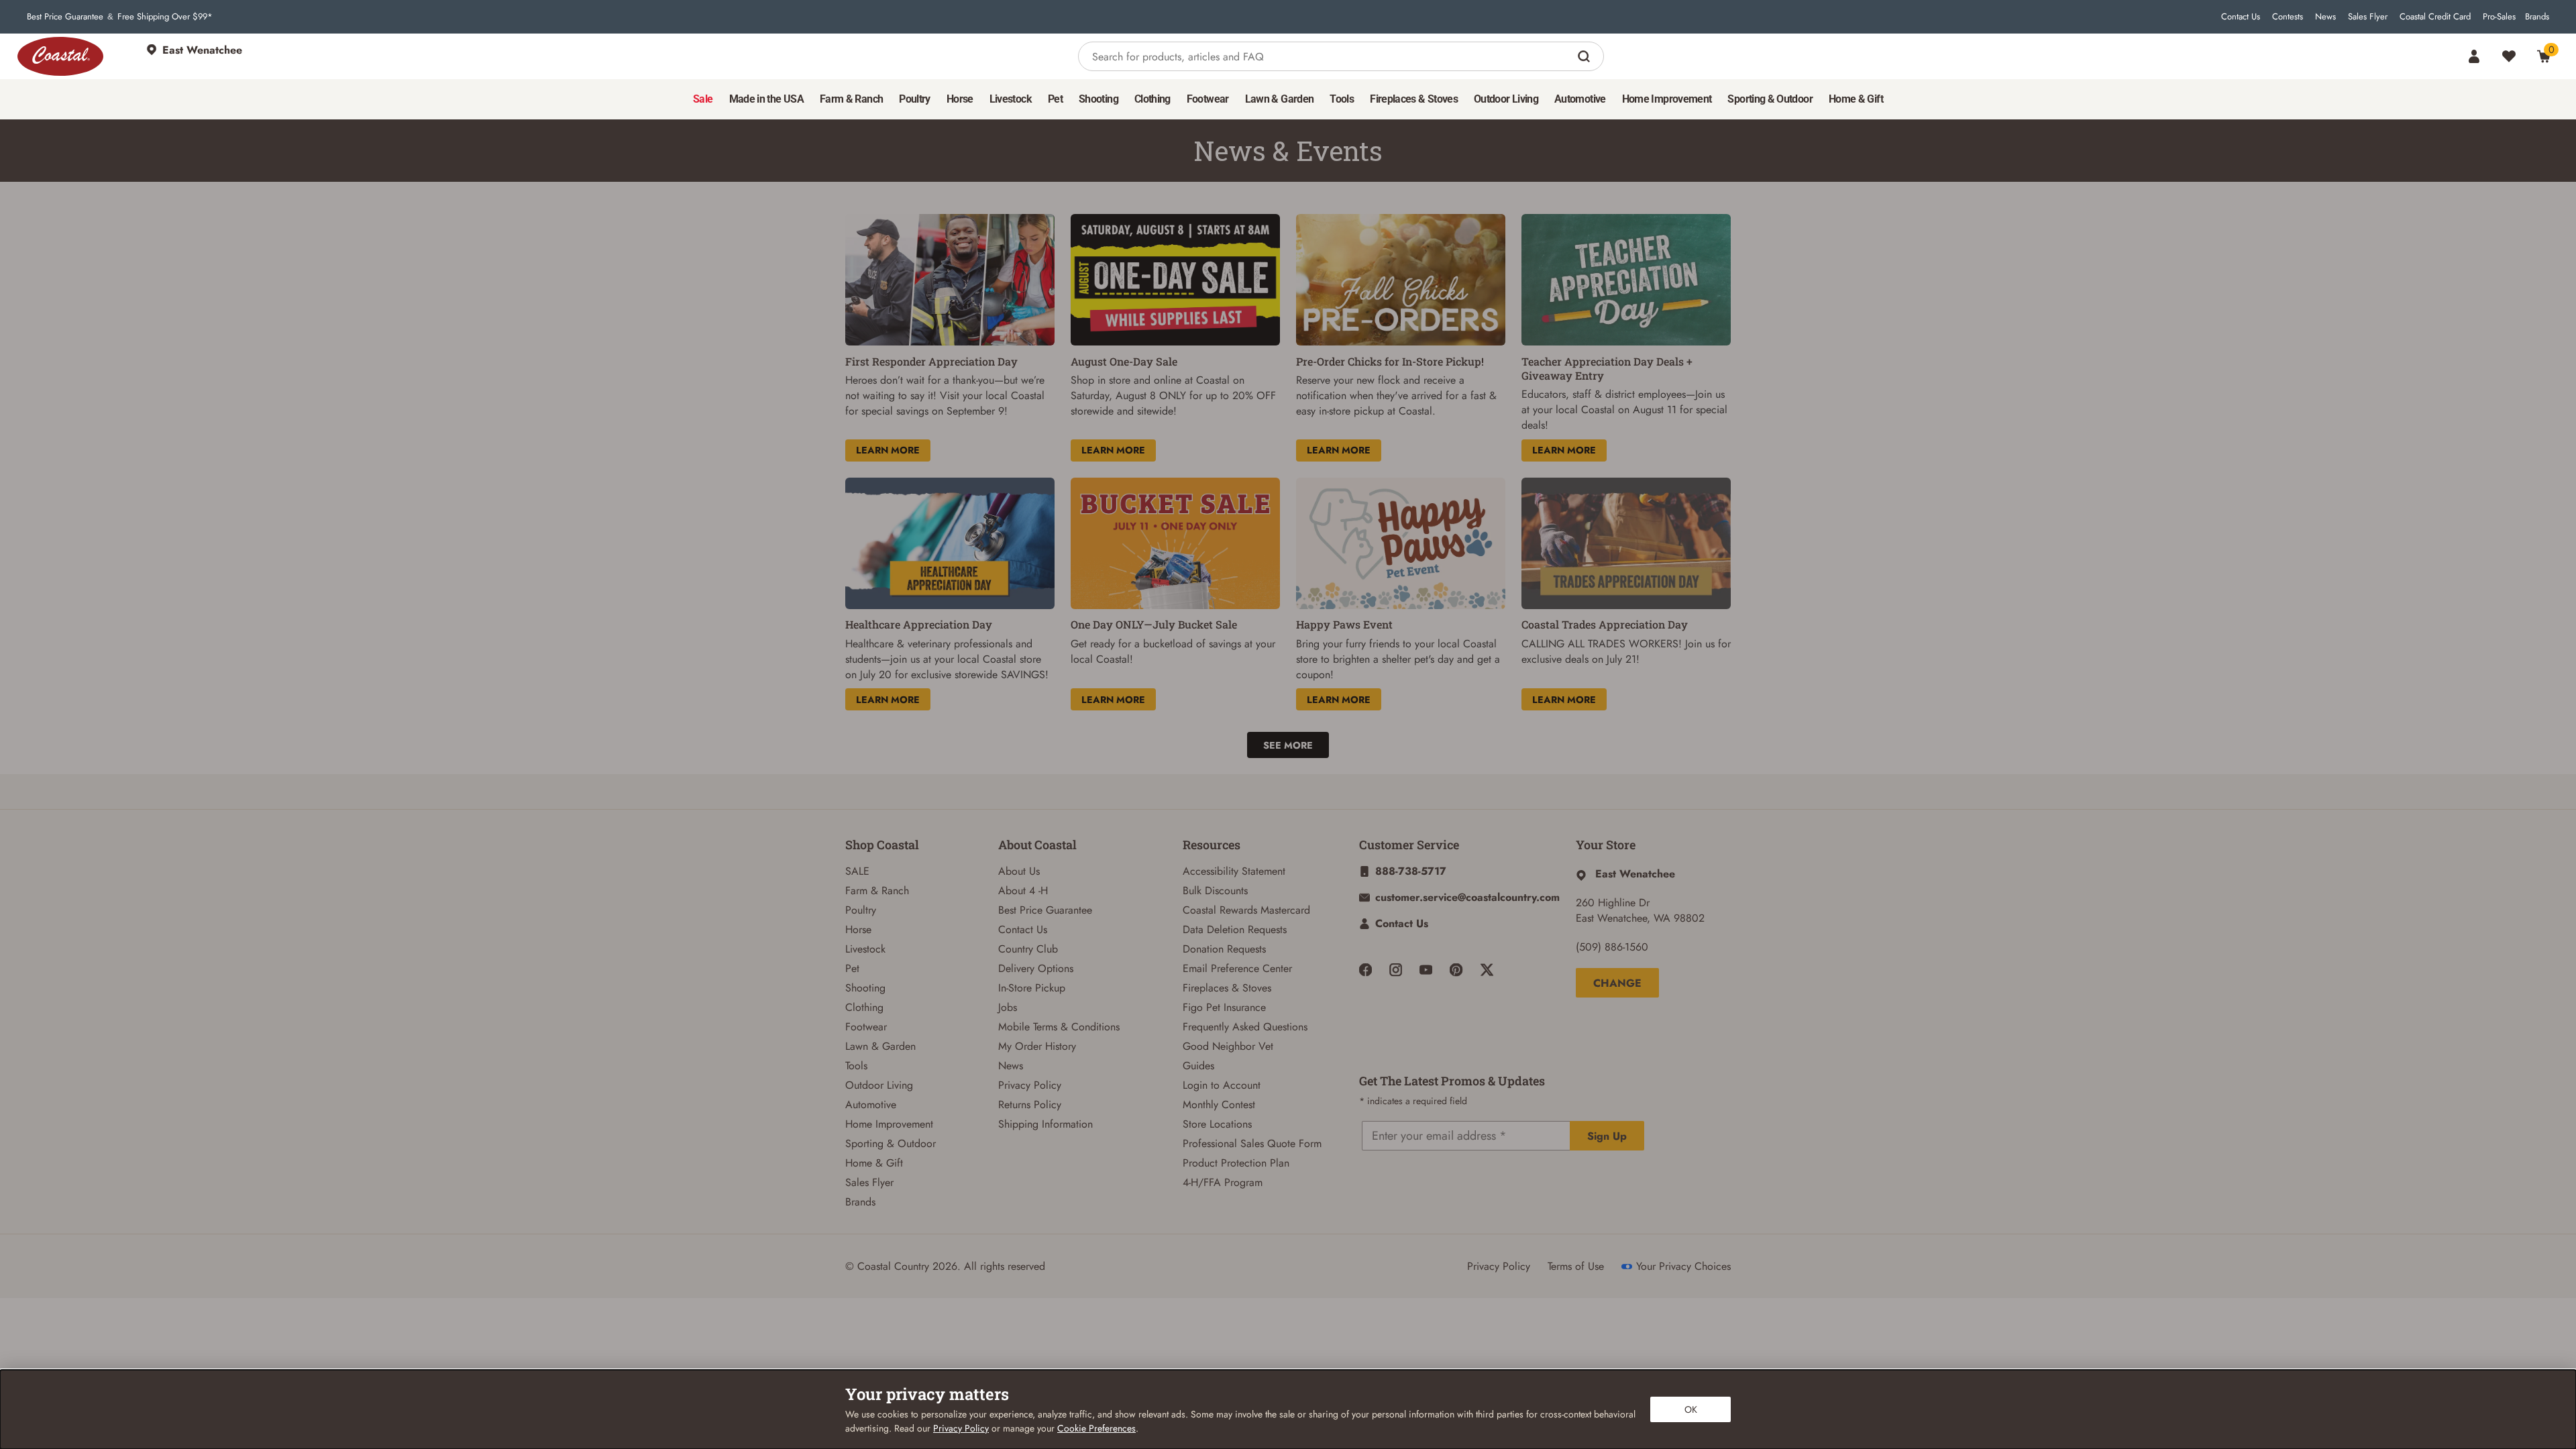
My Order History (1037, 1046)
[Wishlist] (2509, 56)
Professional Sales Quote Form (1252, 1143)
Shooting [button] (1098, 99)
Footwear (866, 1027)
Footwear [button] (1208, 99)
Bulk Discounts (1215, 891)
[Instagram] (1396, 970)
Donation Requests (1224, 949)
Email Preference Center (1237, 968)
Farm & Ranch (877, 891)
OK (1691, 1409)
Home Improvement (889, 1124)
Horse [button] (960, 99)
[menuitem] (703, 99)
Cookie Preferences (1096, 1428)
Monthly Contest (1219, 1105)
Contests (2288, 17)
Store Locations (1217, 1124)
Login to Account (1222, 1085)
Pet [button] (1055, 99)
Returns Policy (1030, 1105)
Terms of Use (1576, 1266)
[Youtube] (1426, 970)
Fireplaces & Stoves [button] (1414, 99)
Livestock (865, 949)
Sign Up (1607, 1136)
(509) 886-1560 (1612, 947)
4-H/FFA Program (1223, 1182)
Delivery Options (1036, 968)
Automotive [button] (1580, 99)
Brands (2537, 17)
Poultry (861, 910)
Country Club (1028, 949)
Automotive (871, 1105)
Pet (852, 968)
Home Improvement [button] (1667, 99)
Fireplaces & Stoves (1227, 988)
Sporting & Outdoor (891, 1143)
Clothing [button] (1152, 99)
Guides (1198, 1066)
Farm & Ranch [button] (851, 99)
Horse (858, 929)
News (2325, 17)
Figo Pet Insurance (1224, 1007)
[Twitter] (1487, 970)
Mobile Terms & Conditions (1059, 1027)
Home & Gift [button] (1856, 99)
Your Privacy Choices (1683, 1266)
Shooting (865, 988)
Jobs (1008, 1007)
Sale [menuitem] (703, 99)
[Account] (2474, 56)
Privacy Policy (1030, 1085)
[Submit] (1586, 56)
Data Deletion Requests (1235, 929)
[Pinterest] (1456, 970)
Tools (856, 1066)
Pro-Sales (2499, 17)
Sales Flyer (2368, 17)
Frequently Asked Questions (1245, 1027)
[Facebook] (1365, 970)
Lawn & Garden (880, 1046)
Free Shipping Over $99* (165, 17)
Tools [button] (1342, 99)
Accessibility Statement (1234, 871)
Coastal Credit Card (2435, 17)
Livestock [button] (1011, 99)
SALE (857, 871)
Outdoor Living (879, 1085)
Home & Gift (874, 1163)
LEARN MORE (888, 450)
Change (1617, 983)
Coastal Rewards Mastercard (1246, 910)
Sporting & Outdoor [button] (1770, 99)
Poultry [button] (915, 99)
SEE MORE (1288, 745)
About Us (1019, 871)
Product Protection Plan (1236, 1163)
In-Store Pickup (1032, 988)
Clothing (864, 1007)
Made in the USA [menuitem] (766, 99)
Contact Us (2241, 17)
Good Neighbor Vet (1228, 1046)
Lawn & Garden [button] (1280, 99)
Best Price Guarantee (65, 17)
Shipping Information (1045, 1124)
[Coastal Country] (60, 56)
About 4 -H (1023, 891)
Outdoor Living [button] (1506, 99)
